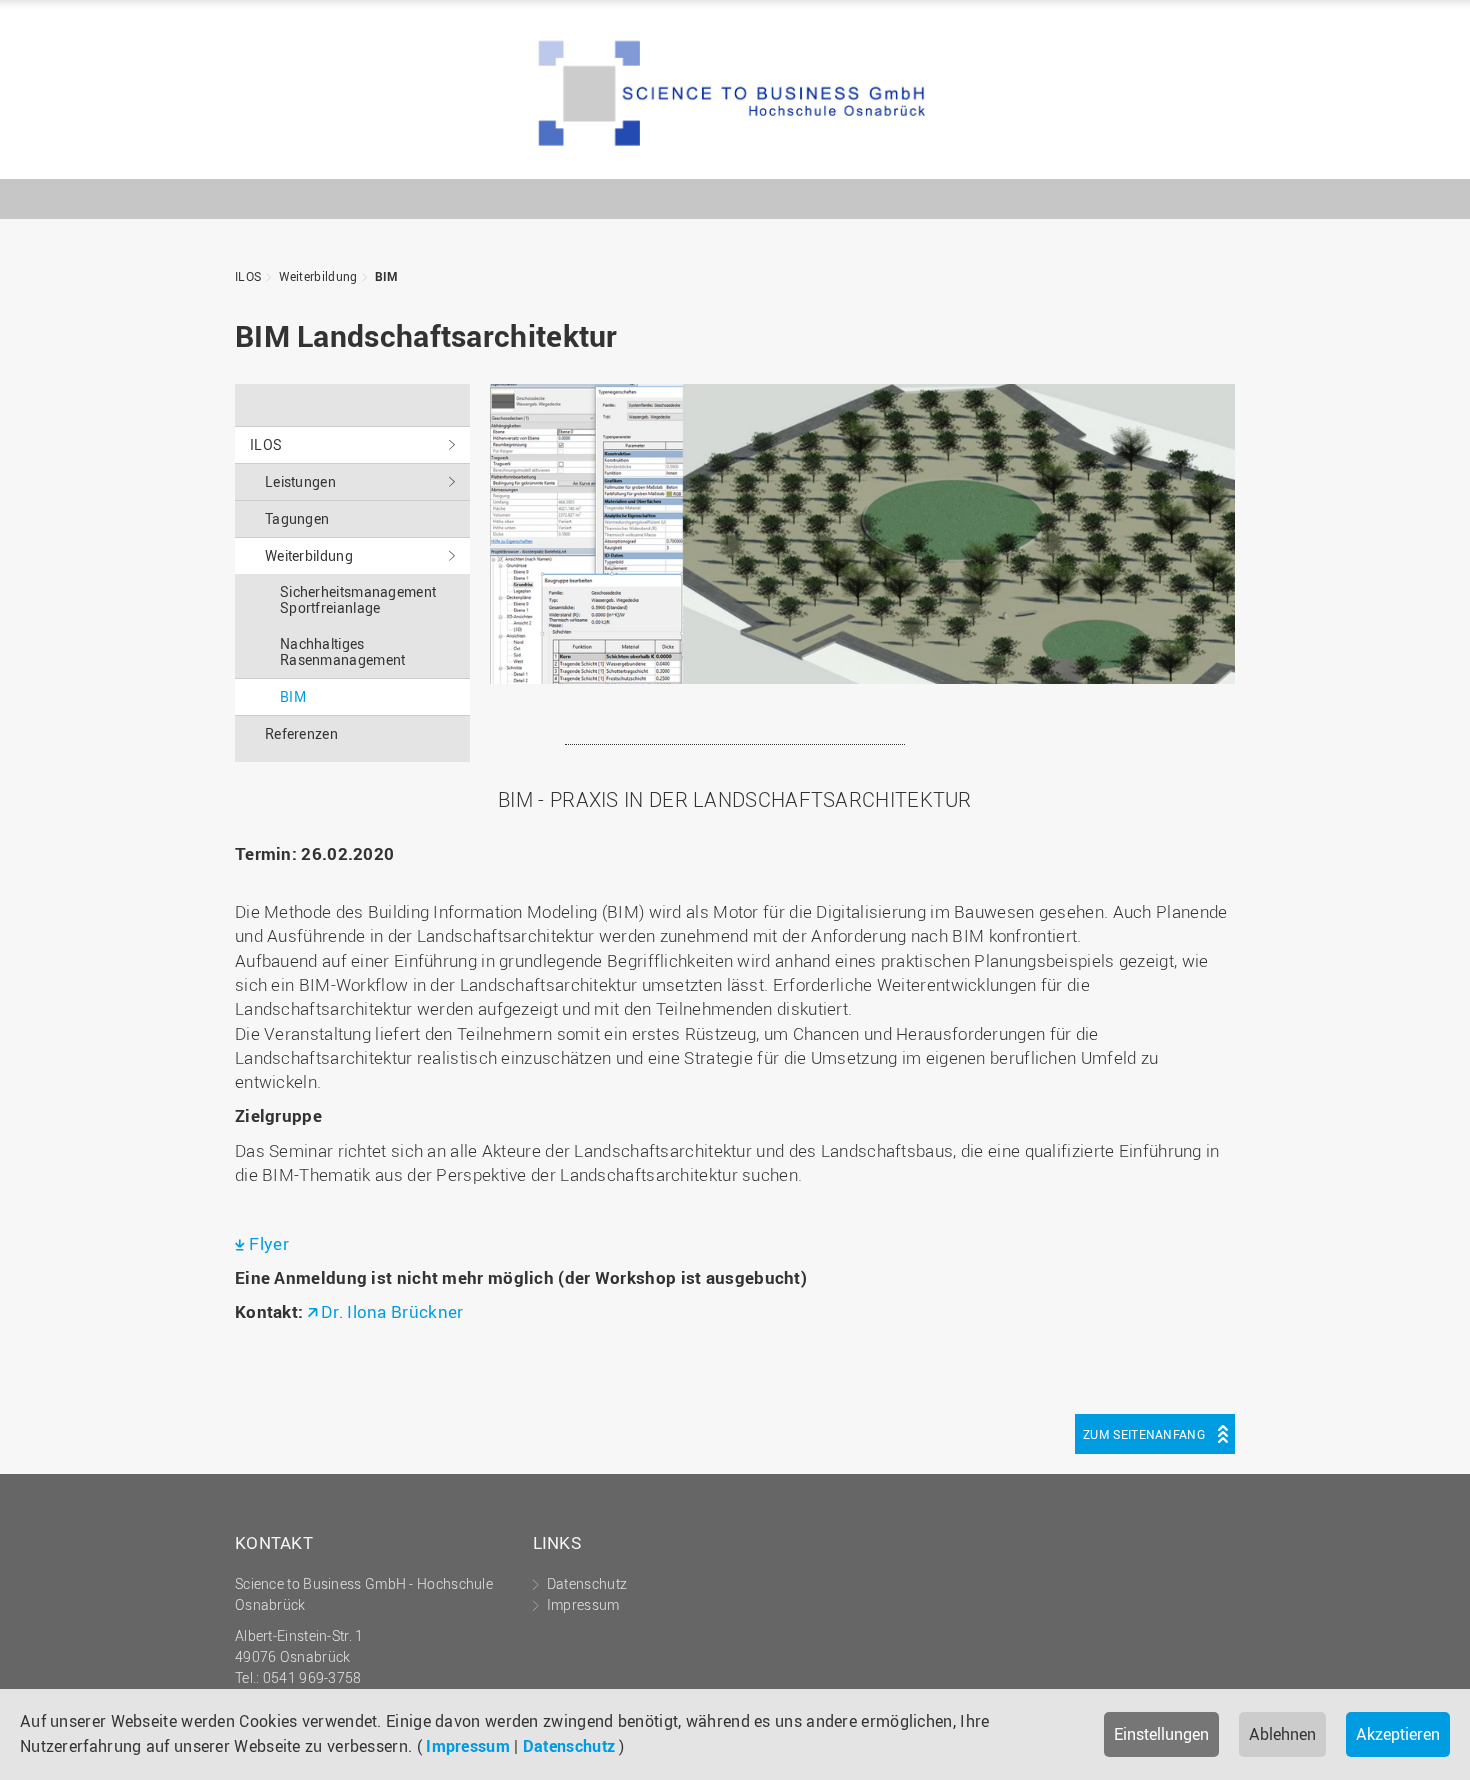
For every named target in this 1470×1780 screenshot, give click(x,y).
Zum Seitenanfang (1144, 1434)
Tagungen (297, 518)
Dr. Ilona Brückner (392, 1311)
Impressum (468, 1746)
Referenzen (301, 733)
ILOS (735, 94)
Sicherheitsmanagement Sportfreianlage (358, 599)
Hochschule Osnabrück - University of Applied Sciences (1170, 146)
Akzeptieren (1398, 1734)
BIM (386, 276)
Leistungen (300, 481)
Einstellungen (1161, 1734)
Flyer (269, 1243)
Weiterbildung (318, 276)
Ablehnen (1282, 1734)
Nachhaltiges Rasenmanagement (343, 651)
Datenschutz (569, 1746)
